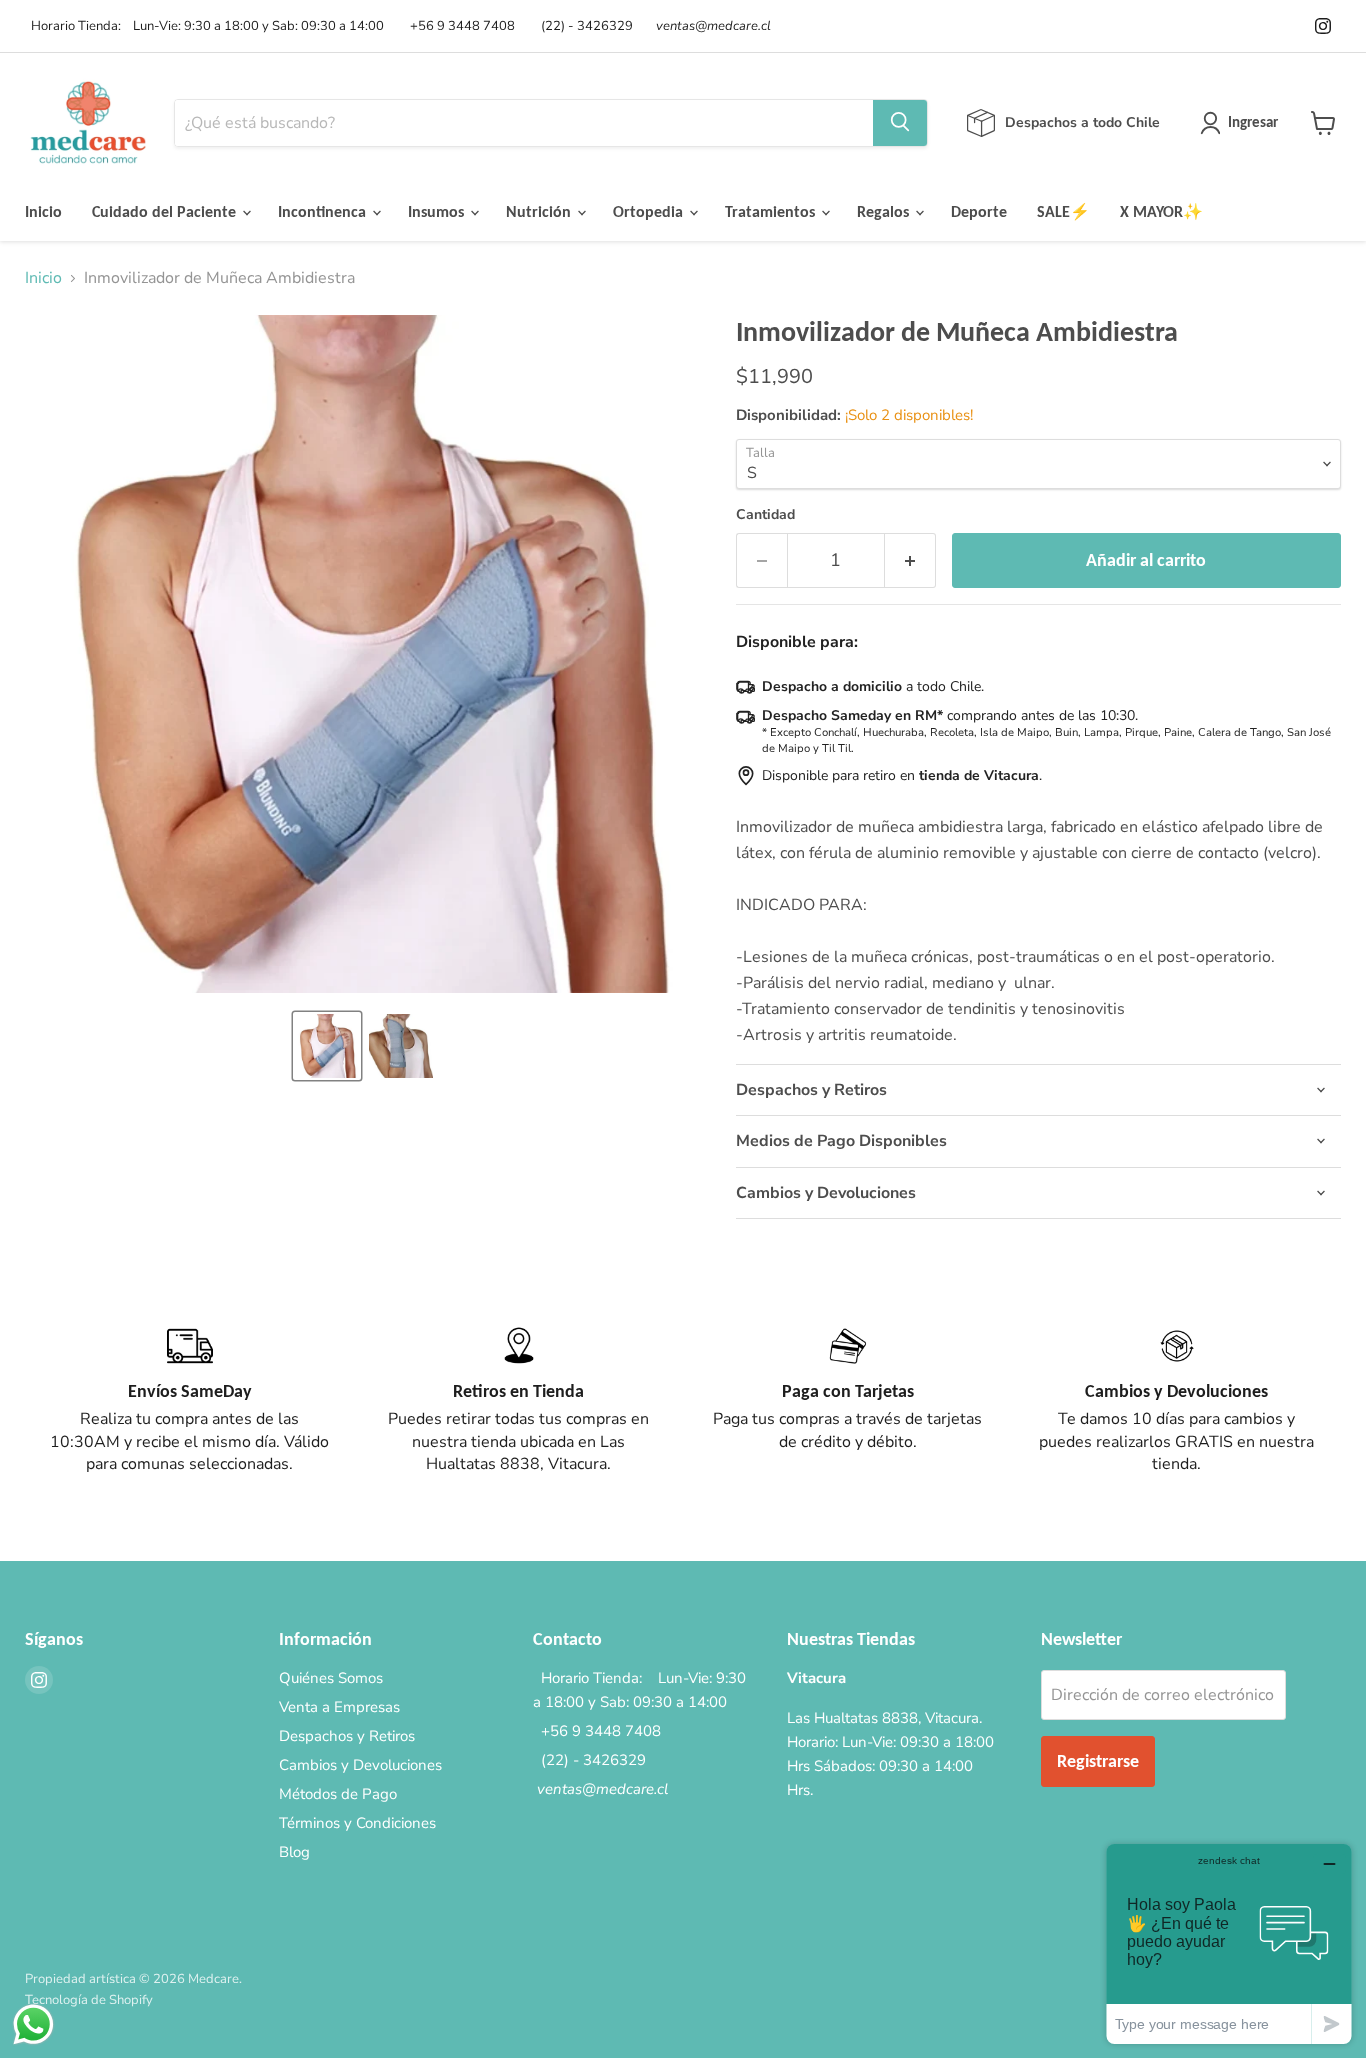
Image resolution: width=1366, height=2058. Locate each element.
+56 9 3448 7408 (459, 26)
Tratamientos (772, 211)
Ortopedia (650, 211)
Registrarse (1098, 1761)
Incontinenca (324, 211)
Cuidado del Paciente (166, 211)
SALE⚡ (1063, 211)
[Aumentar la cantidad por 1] (910, 560)
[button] (327, 1046)
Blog (294, 1852)
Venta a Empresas (339, 1707)
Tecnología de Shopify (89, 2000)
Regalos (885, 211)
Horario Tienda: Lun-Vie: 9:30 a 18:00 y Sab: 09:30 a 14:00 (204, 26)
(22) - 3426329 (584, 26)
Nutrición (540, 211)
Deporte (979, 211)
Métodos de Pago (338, 1794)
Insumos (438, 211)
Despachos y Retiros (347, 1736)
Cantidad (765, 515)
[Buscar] (900, 123)
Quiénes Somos (331, 1678)
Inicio (43, 211)
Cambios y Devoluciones (360, 1765)
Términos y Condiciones (357, 1823)
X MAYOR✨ (1161, 211)
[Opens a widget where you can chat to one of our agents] (1229, 1943)
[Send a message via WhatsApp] (33, 2024)
